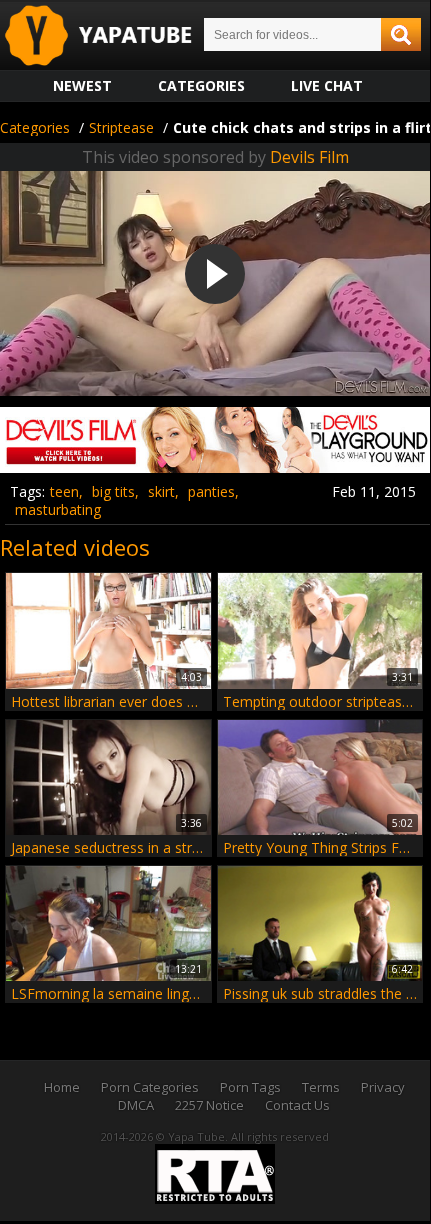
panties (211, 491)
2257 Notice (209, 1105)
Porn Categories (150, 1087)
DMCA (136, 1105)
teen (64, 491)
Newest (82, 85)
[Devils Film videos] (215, 465)
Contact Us (297, 1105)
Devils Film (309, 157)
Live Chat (327, 85)
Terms (321, 1087)
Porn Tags (250, 1087)
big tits (113, 491)
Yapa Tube (114, 36)
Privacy (383, 1087)
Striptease (121, 127)
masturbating (58, 509)
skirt (161, 491)
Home (62, 1087)
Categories (201, 85)
